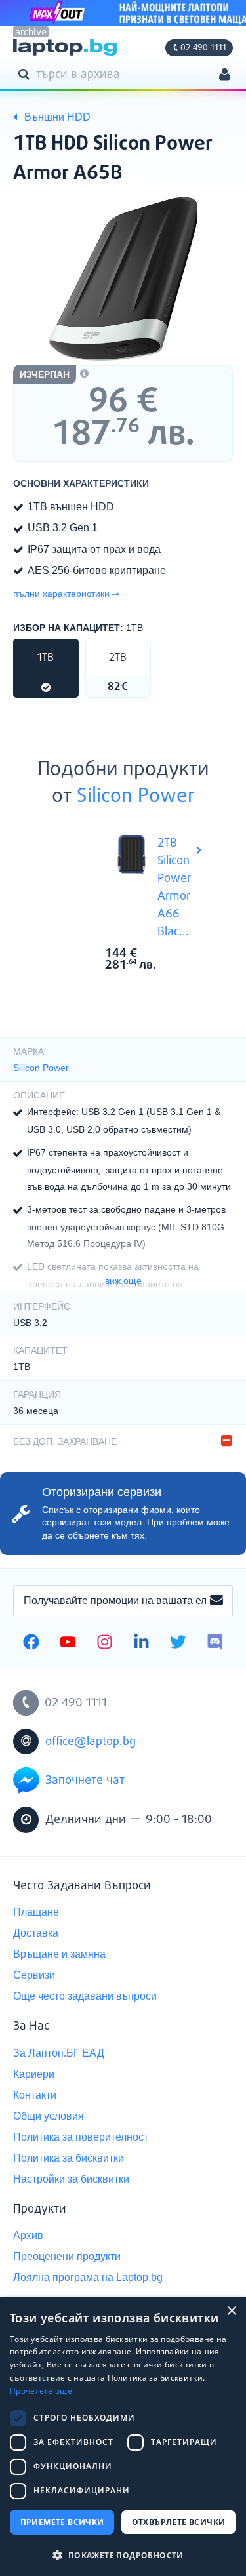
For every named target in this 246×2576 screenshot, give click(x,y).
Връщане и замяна (59, 1954)
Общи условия (49, 2116)
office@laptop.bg (91, 1742)
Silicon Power (136, 797)
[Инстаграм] (105, 1643)
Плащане (36, 1912)
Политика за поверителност (81, 2137)
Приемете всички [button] (62, 2522)
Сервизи (34, 1975)
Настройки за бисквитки (71, 2179)
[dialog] (123, 2437)
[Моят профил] (225, 76)
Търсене (26, 73)
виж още (123, 1281)
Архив (28, 2235)
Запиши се (216, 1601)
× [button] (231, 2311)
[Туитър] (178, 1643)
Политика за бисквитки (69, 2158)
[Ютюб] (68, 1643)
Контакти (35, 2095)
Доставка (36, 1933)
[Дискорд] (215, 1643)
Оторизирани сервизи (102, 1492)
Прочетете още (41, 2391)
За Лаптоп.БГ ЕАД (59, 2053)
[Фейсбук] (31, 1643)
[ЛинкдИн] (141, 1643)
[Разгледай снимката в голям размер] (123, 279)
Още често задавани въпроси (85, 1996)
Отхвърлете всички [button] (179, 2522)
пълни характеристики (61, 594)
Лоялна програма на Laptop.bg (88, 2277)
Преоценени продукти (67, 2256)
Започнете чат (85, 1781)
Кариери (34, 2074)
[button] (123, 2555)
